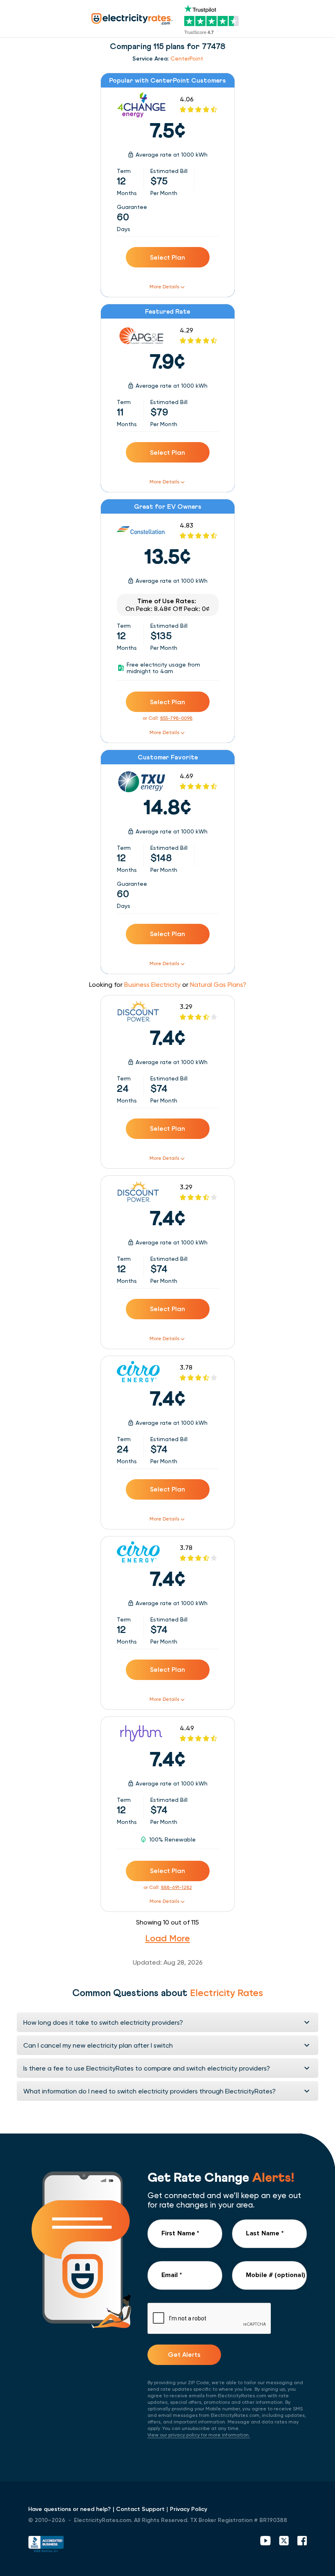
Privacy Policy (189, 2509)
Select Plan (167, 257)
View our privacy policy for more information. (199, 2435)
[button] (167, 2022)
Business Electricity (152, 985)
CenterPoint (187, 58)
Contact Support (140, 2509)
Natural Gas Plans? (218, 985)
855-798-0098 (176, 718)
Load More (167, 1938)
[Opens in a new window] (46, 2545)
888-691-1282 (176, 1887)
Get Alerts (184, 2355)
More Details (164, 287)
